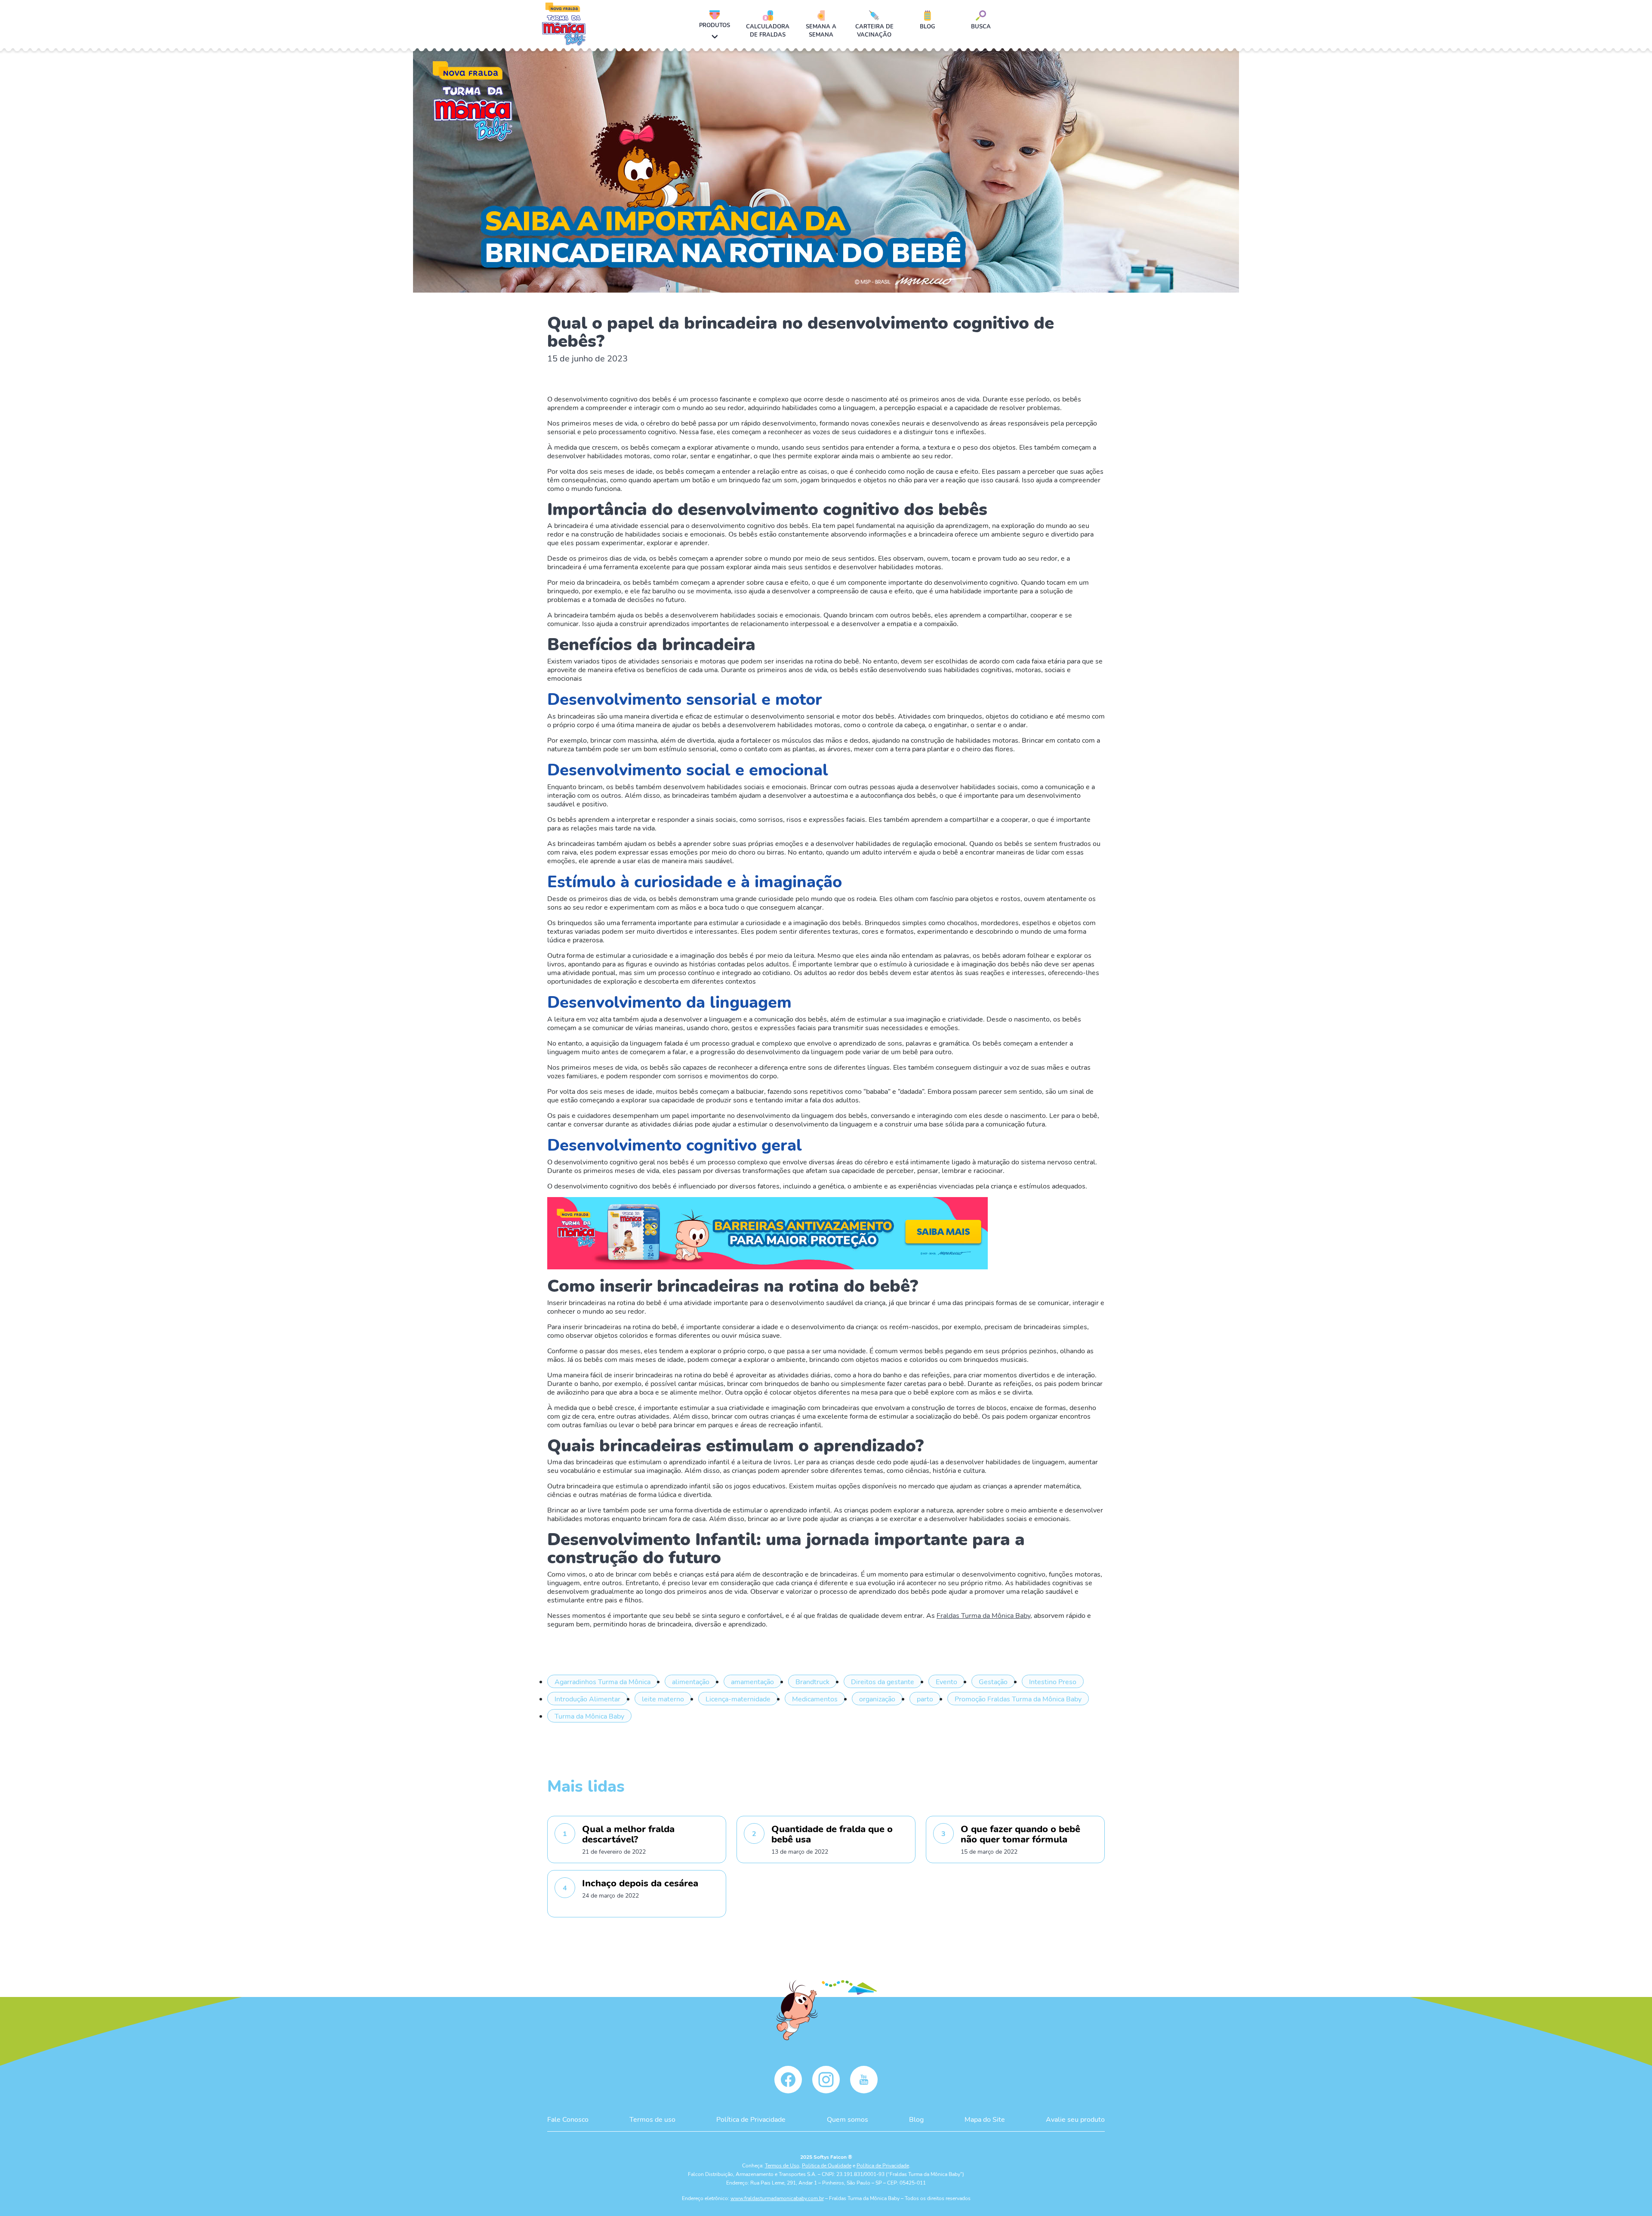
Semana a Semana (821, 30)
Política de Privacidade (751, 2119)
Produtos (715, 25)
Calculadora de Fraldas (768, 30)
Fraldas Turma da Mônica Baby (983, 1615)
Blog (928, 26)
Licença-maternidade (738, 1699)
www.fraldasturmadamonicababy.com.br (777, 2198)
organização (877, 1699)
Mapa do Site (985, 2119)
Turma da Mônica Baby (589, 1716)
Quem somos (848, 2119)
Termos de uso (652, 2119)
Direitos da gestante (883, 1681)
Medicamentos (815, 1699)
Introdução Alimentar (587, 1699)
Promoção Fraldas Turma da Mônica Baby (1018, 1699)
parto (925, 1699)
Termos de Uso (782, 2165)
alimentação (691, 1681)
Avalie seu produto (1075, 2119)
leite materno (663, 1699)
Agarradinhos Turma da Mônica (603, 1681)
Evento (946, 1681)
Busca (981, 26)
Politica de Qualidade (827, 2165)
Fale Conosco (568, 2119)
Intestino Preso (1053, 1681)
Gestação (993, 1681)
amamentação (752, 1681)
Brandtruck (812, 1681)
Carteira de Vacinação (874, 30)
